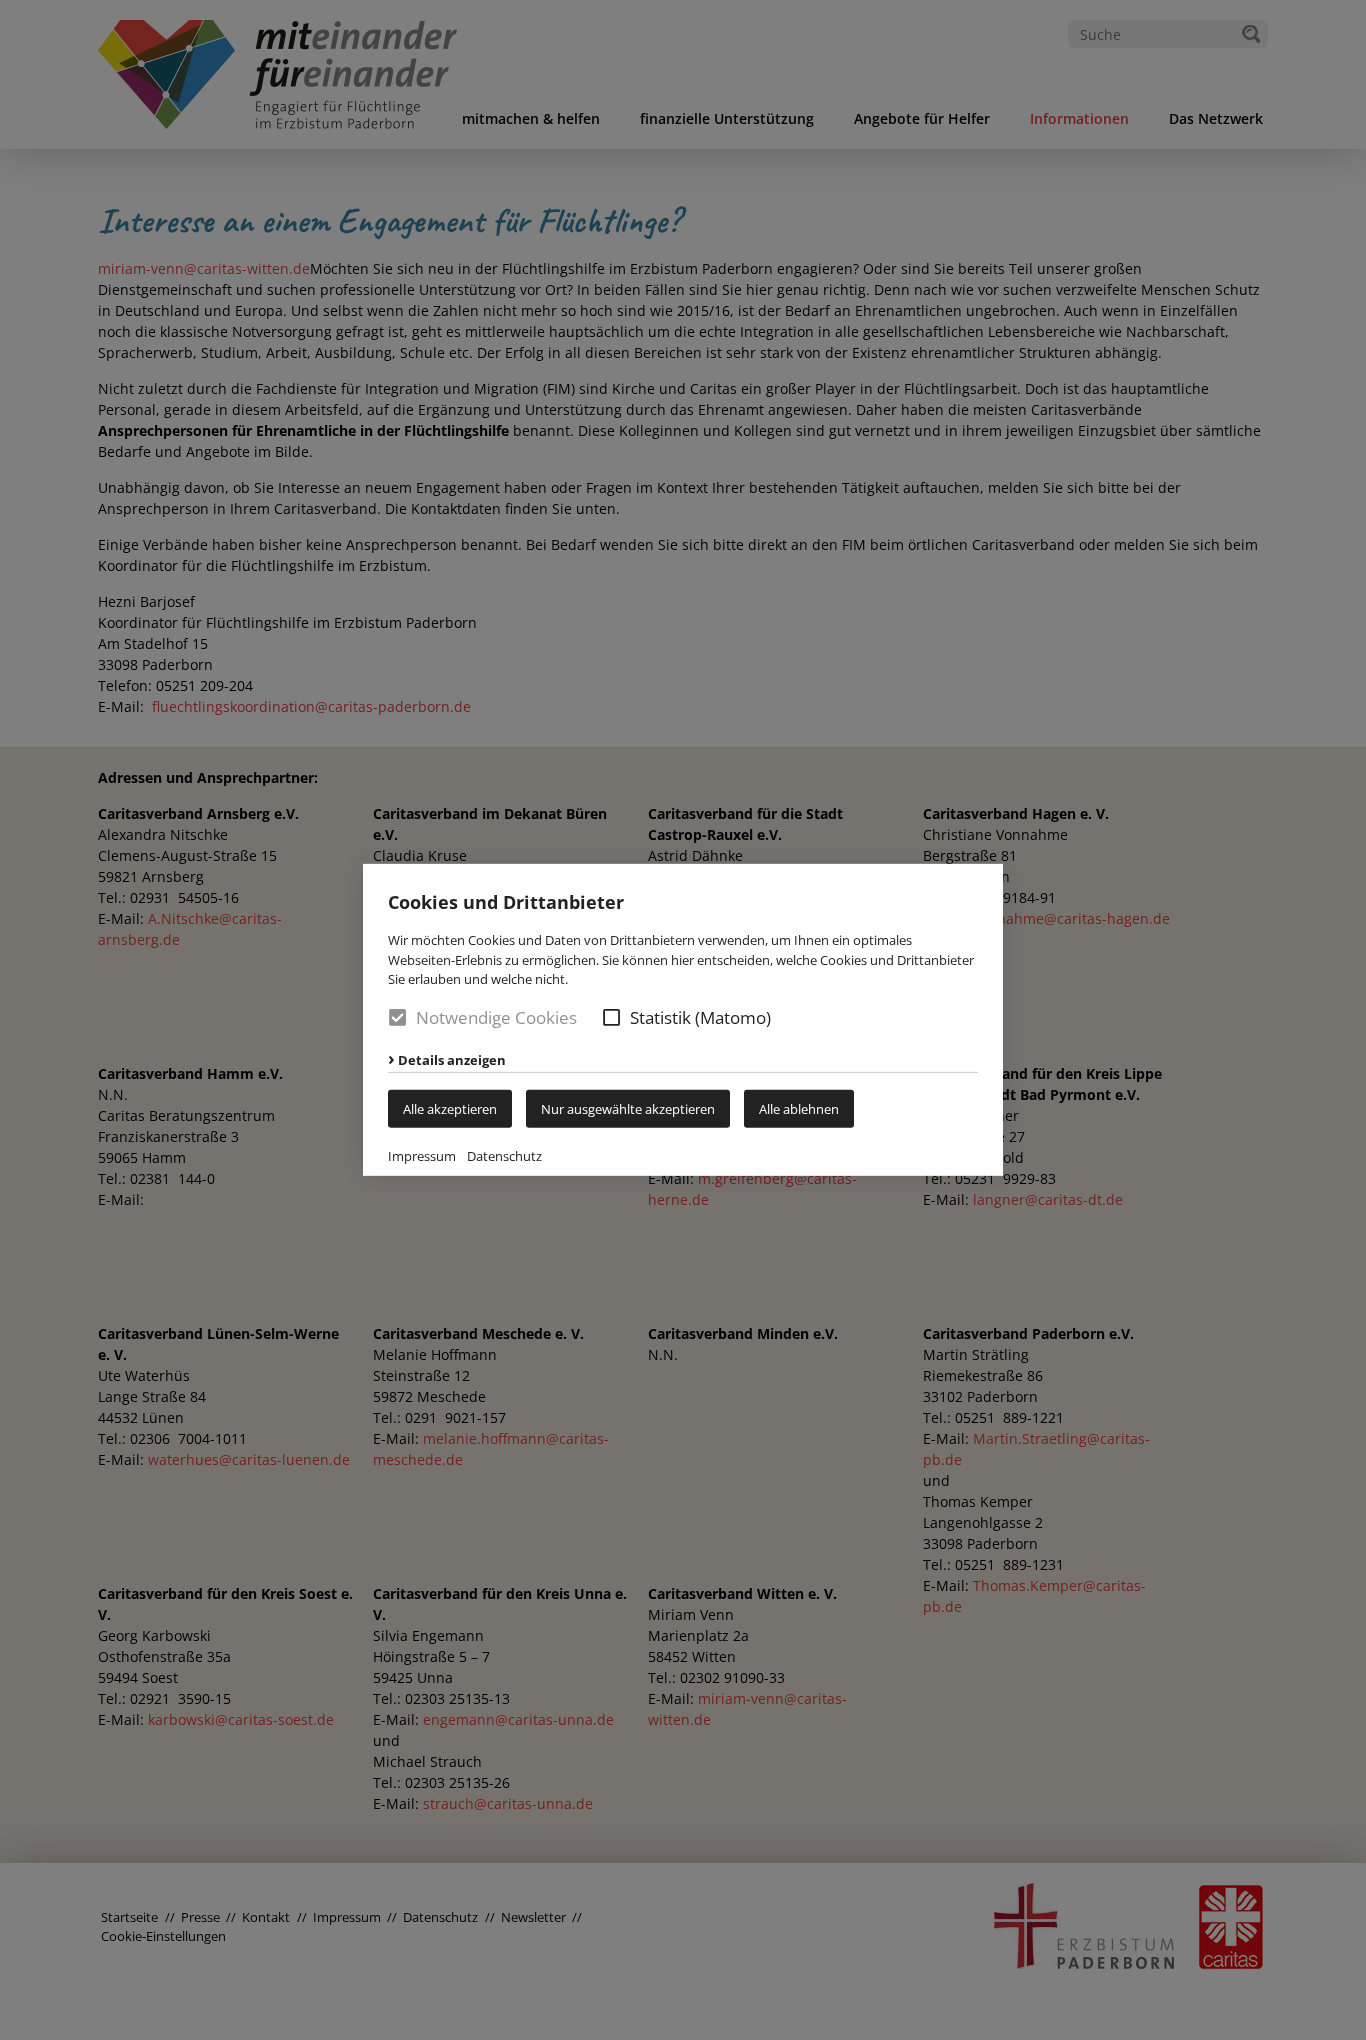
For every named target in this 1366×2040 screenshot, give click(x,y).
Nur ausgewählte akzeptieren (628, 1109)
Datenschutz (504, 1156)
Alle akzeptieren (450, 1109)
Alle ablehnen (799, 1109)
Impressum (422, 1156)
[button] (611, 1017)
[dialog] (683, 1020)
